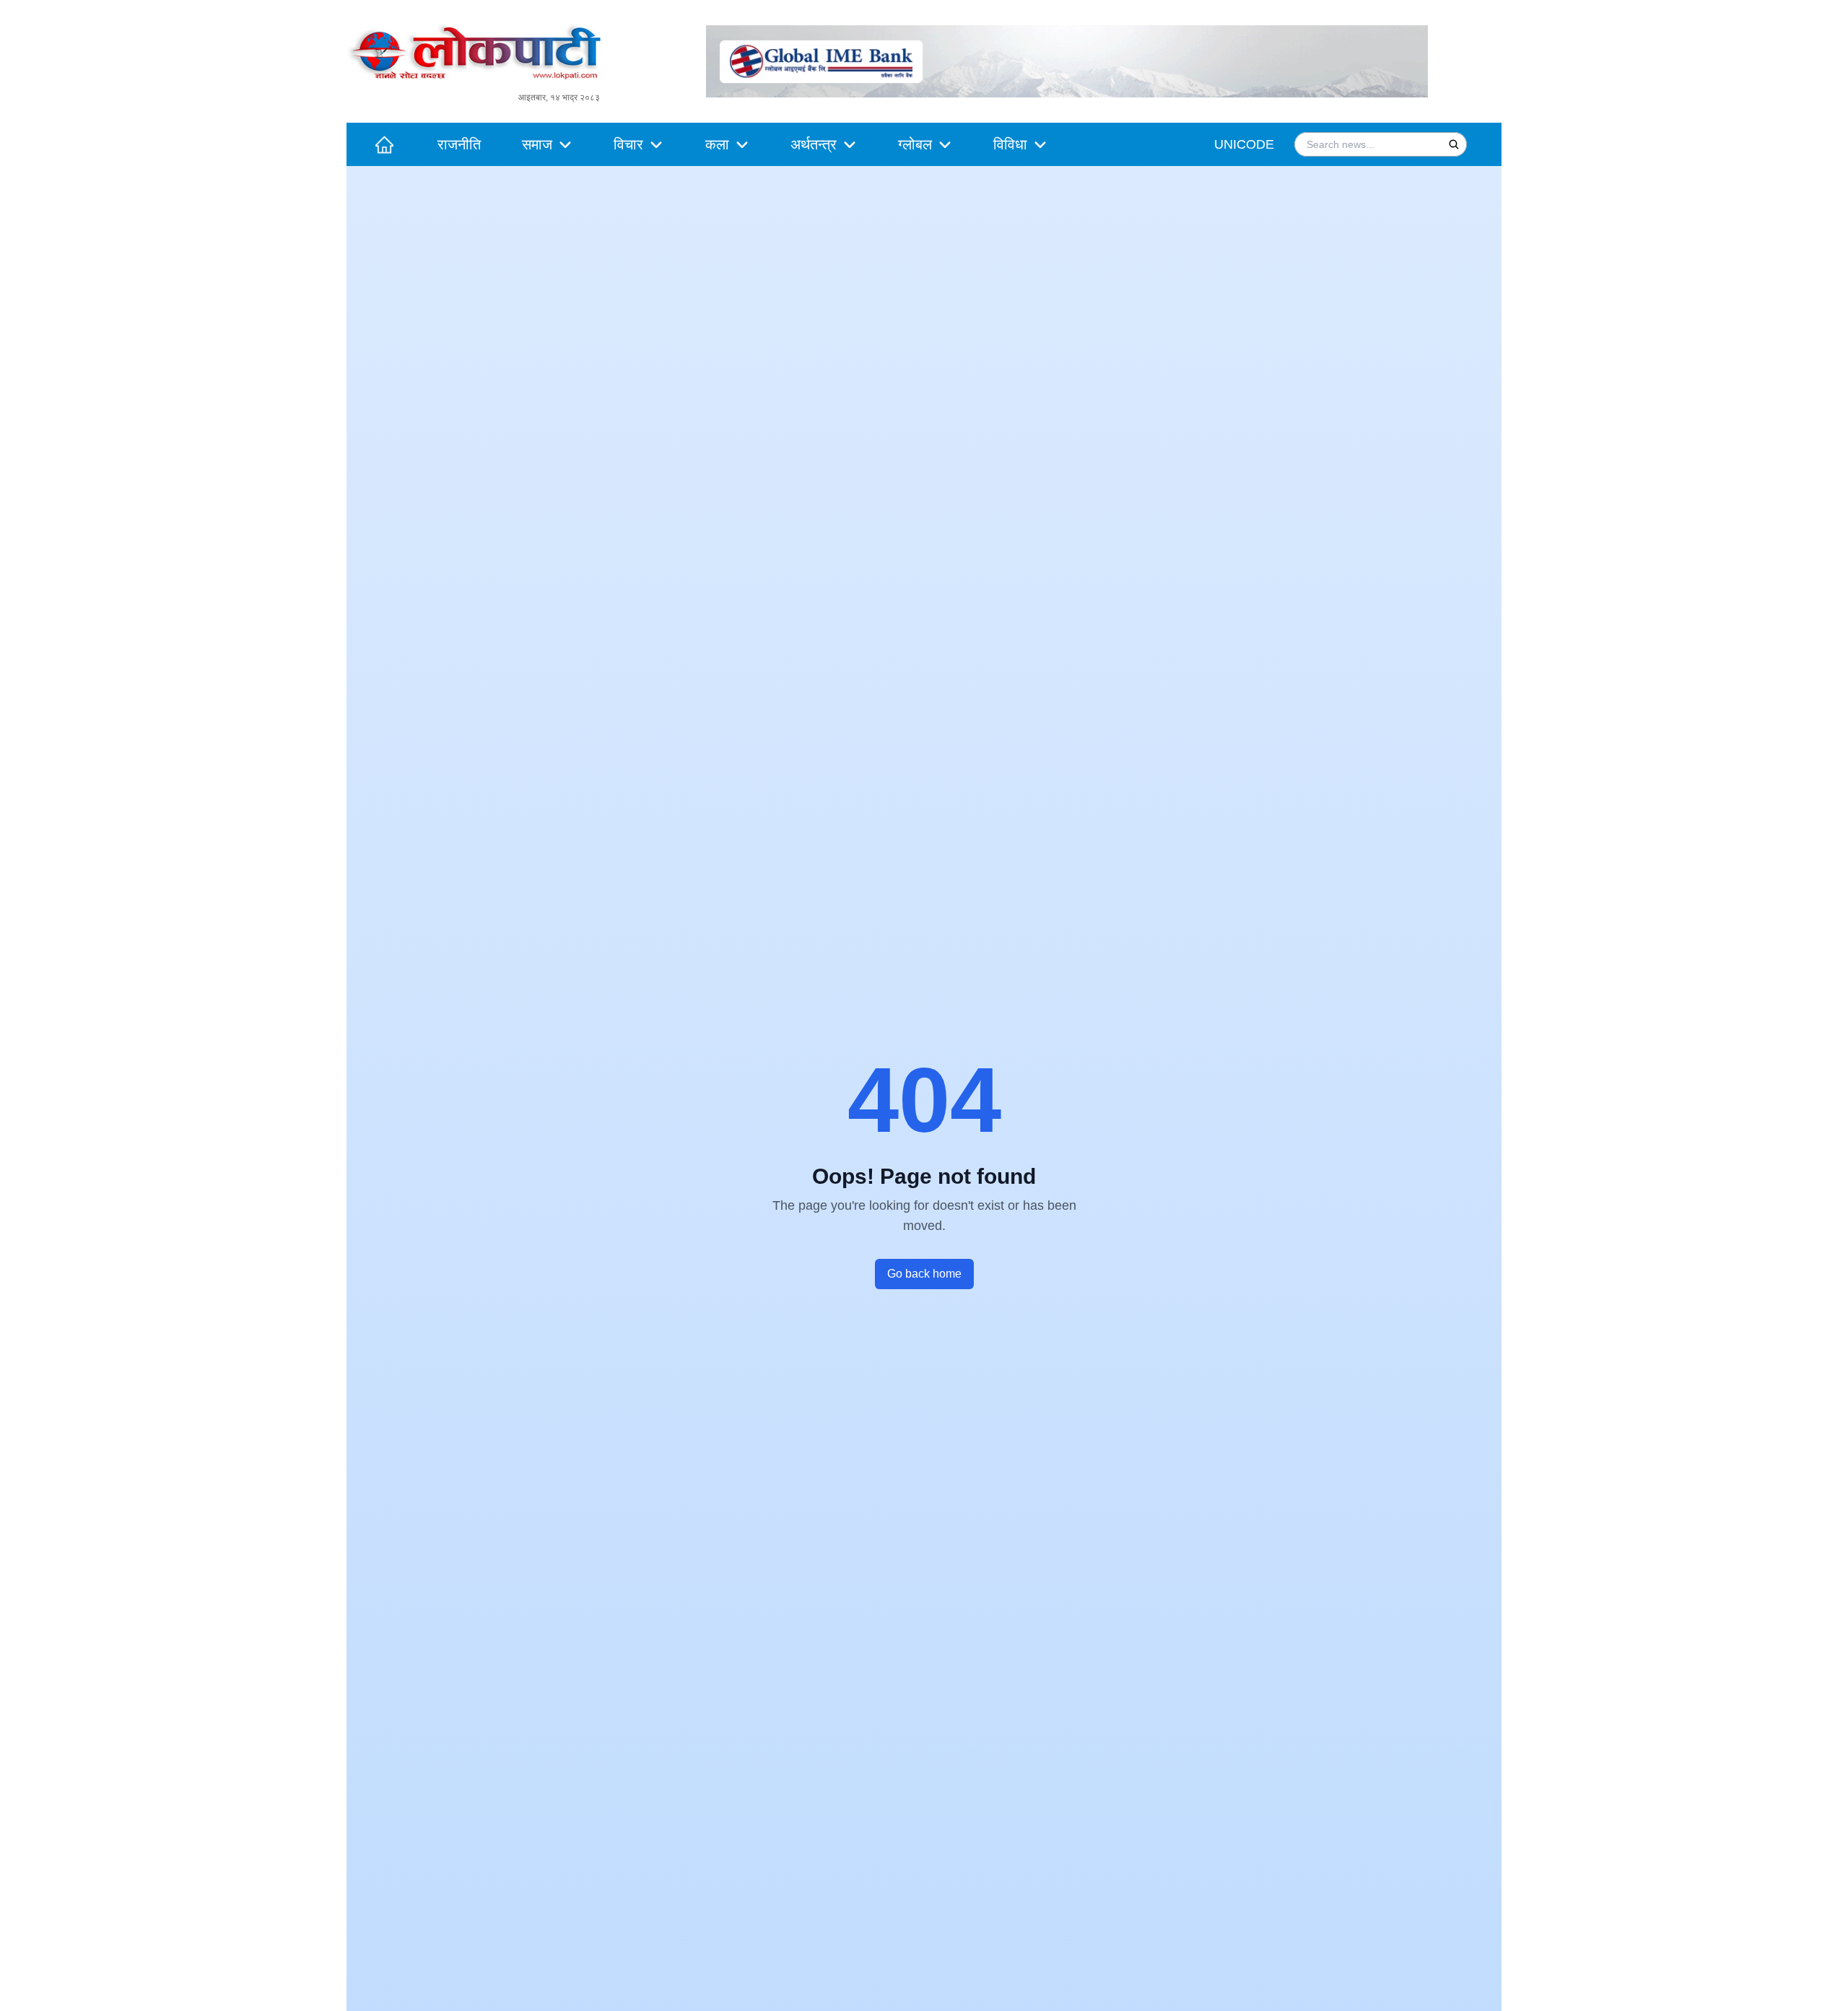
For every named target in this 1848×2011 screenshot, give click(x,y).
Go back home (924, 1274)
